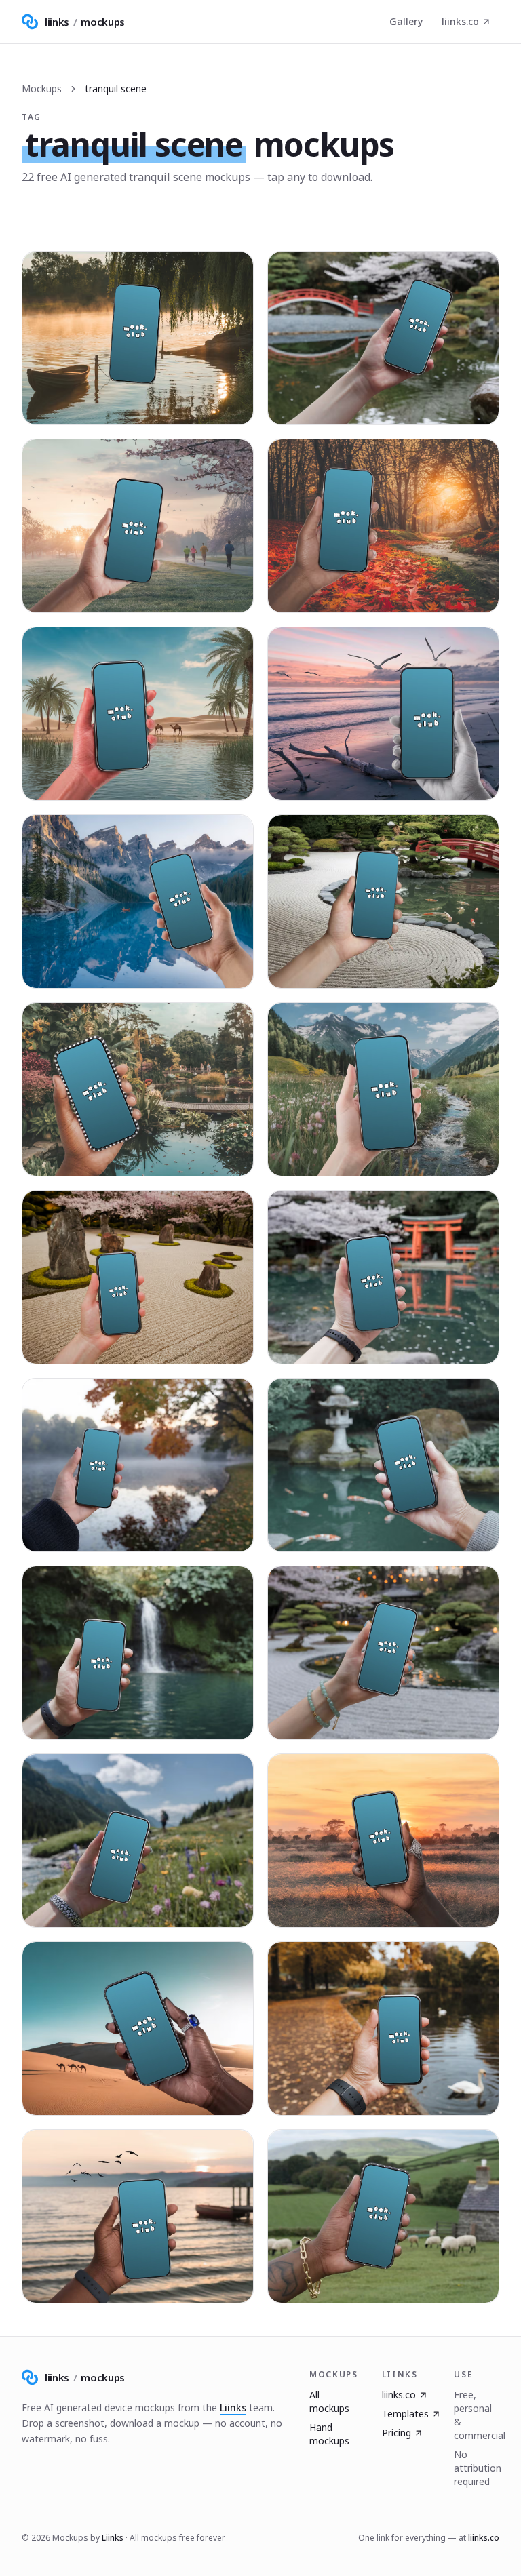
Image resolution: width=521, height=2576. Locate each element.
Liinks (233, 2407)
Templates (405, 2414)
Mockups (42, 88)
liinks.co (460, 21)
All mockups (329, 2401)
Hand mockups (329, 2434)
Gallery (406, 21)
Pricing (397, 2433)
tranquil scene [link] (116, 88)
